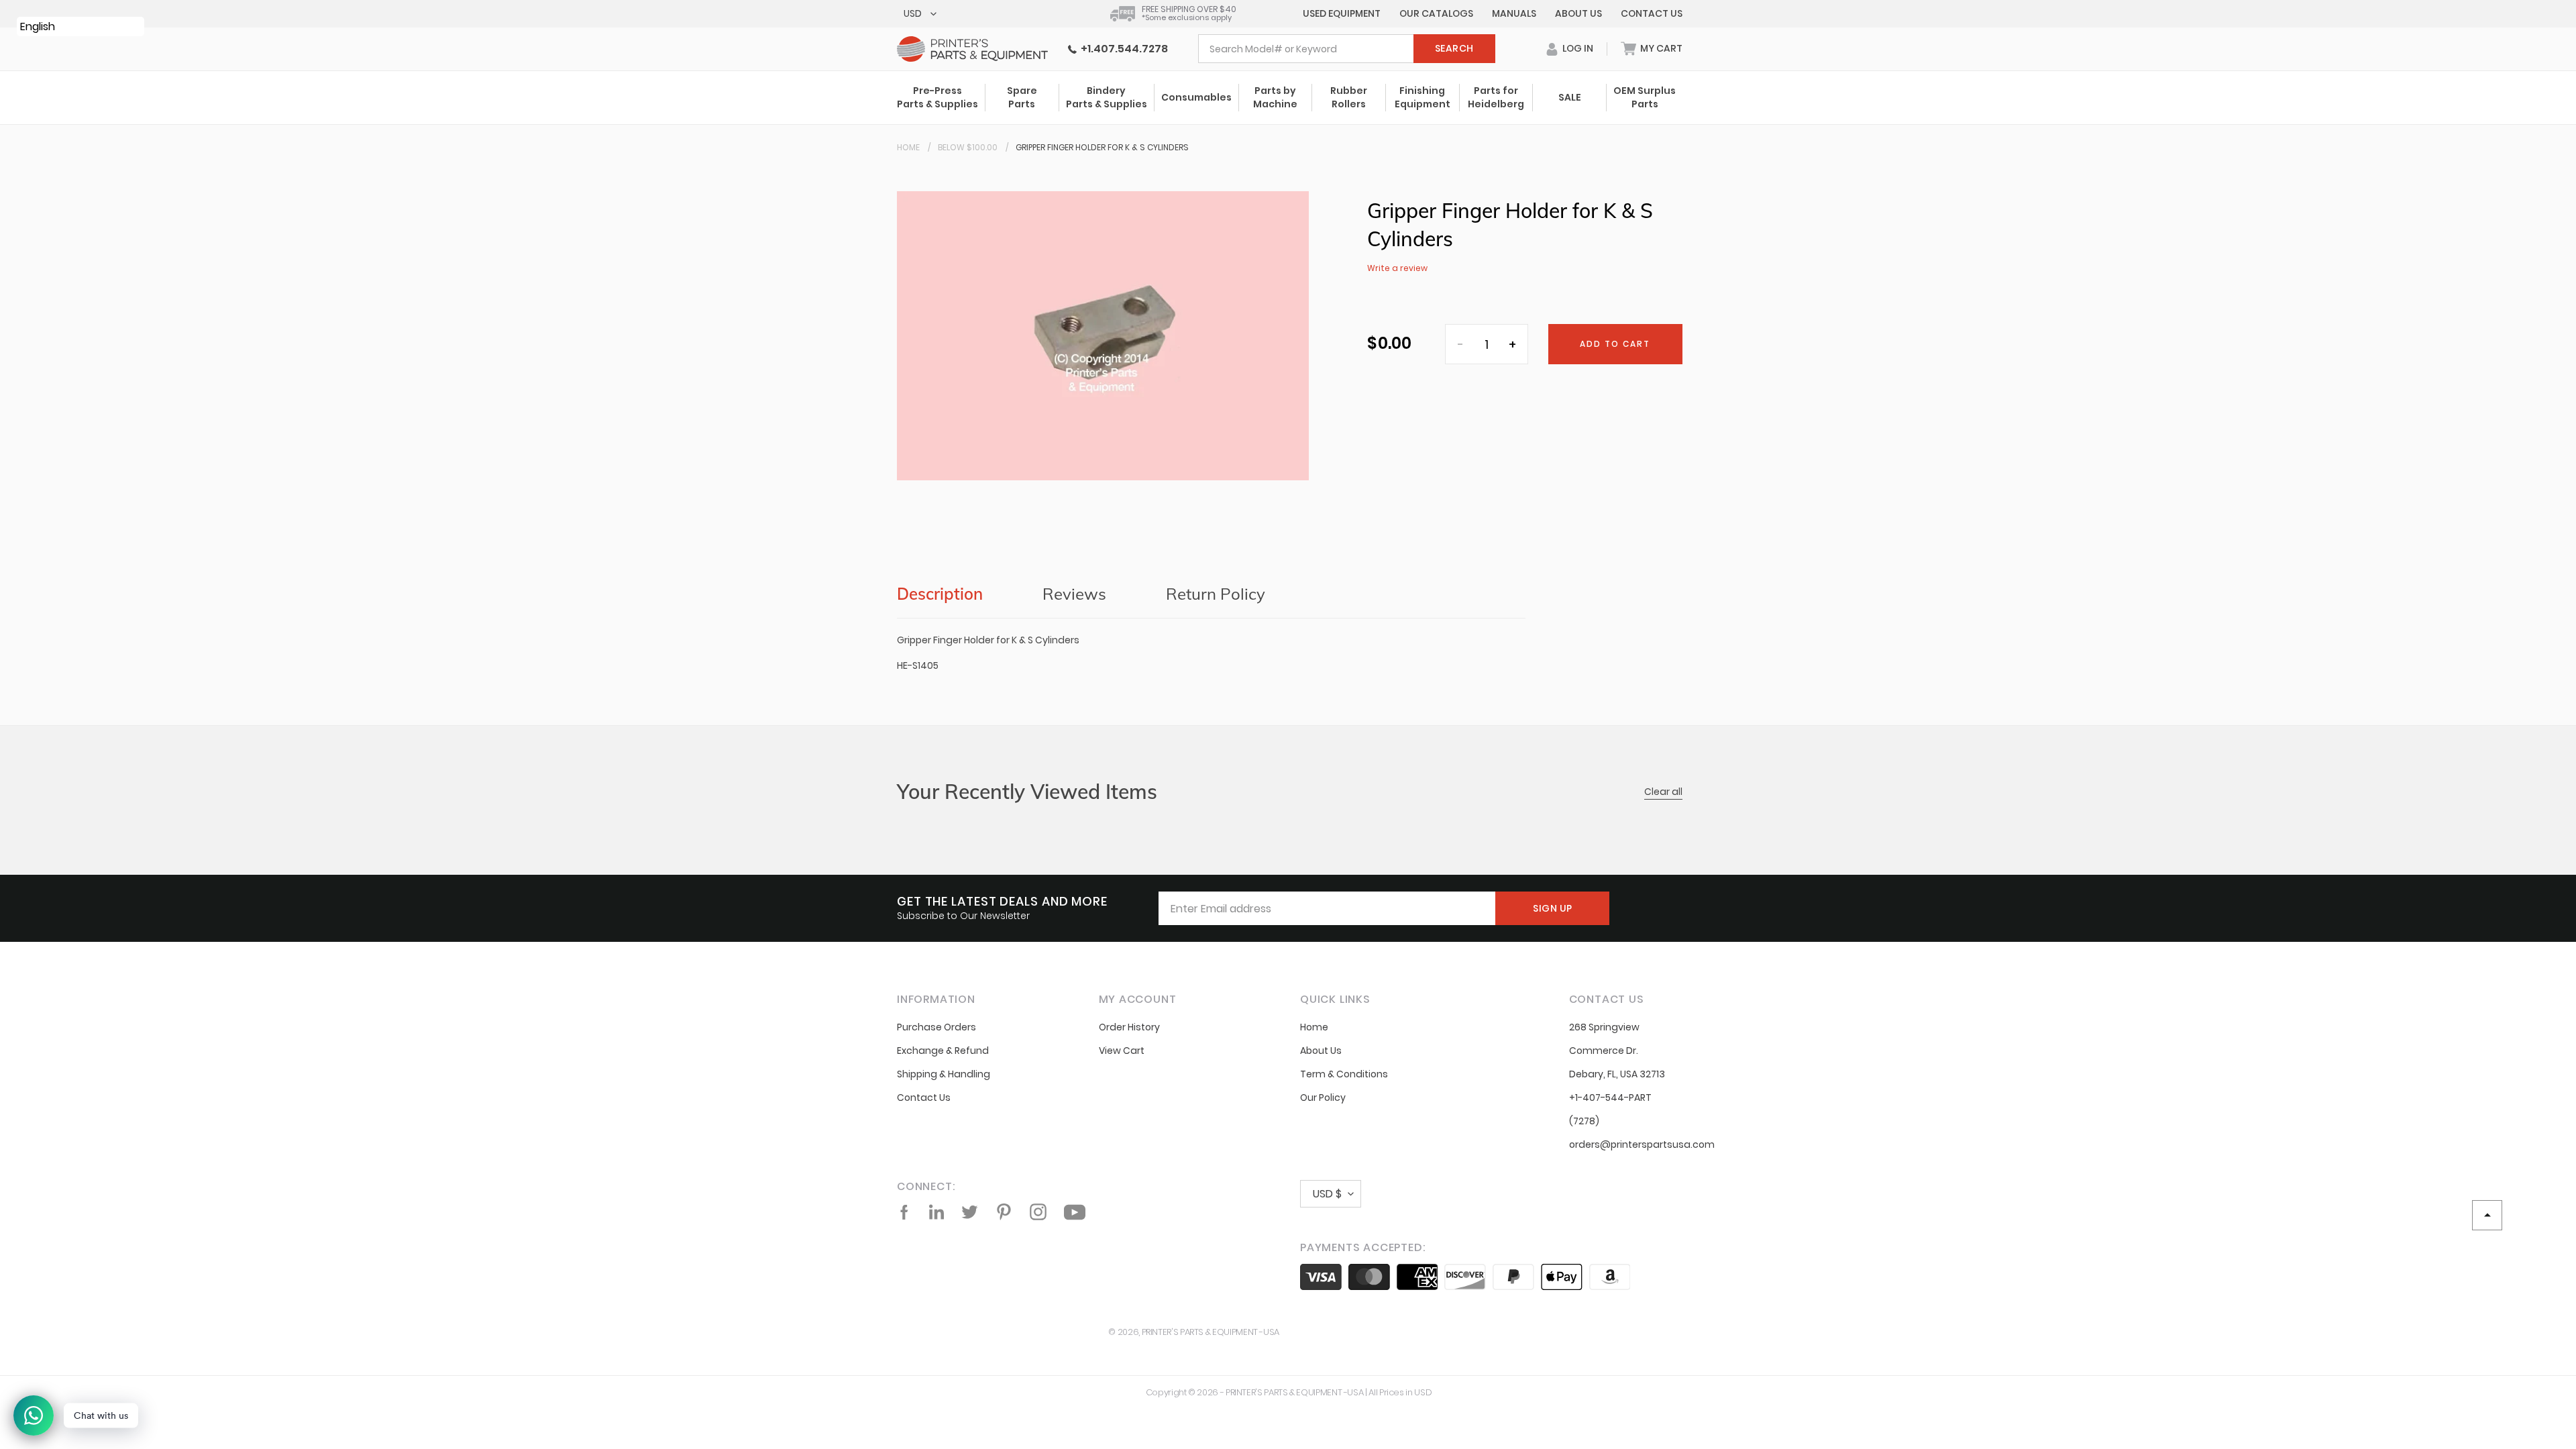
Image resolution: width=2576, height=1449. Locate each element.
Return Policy (1216, 594)
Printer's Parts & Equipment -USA (1211, 1332)
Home (908, 147)
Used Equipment (1342, 13)
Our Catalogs (1436, 13)
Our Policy (1323, 1097)
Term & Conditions (1344, 1074)
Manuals (1514, 13)
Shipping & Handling (944, 1074)
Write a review (1397, 268)
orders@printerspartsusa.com (1642, 1144)
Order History (1129, 1027)
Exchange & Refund (943, 1051)
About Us (1578, 13)
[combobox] (1347, 49)
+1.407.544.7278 (1122, 49)
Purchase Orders (936, 1027)
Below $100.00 (968, 147)
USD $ (1327, 1194)
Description (940, 594)
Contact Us (1652, 13)
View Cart (1122, 1051)
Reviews (1074, 594)
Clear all (1663, 792)
